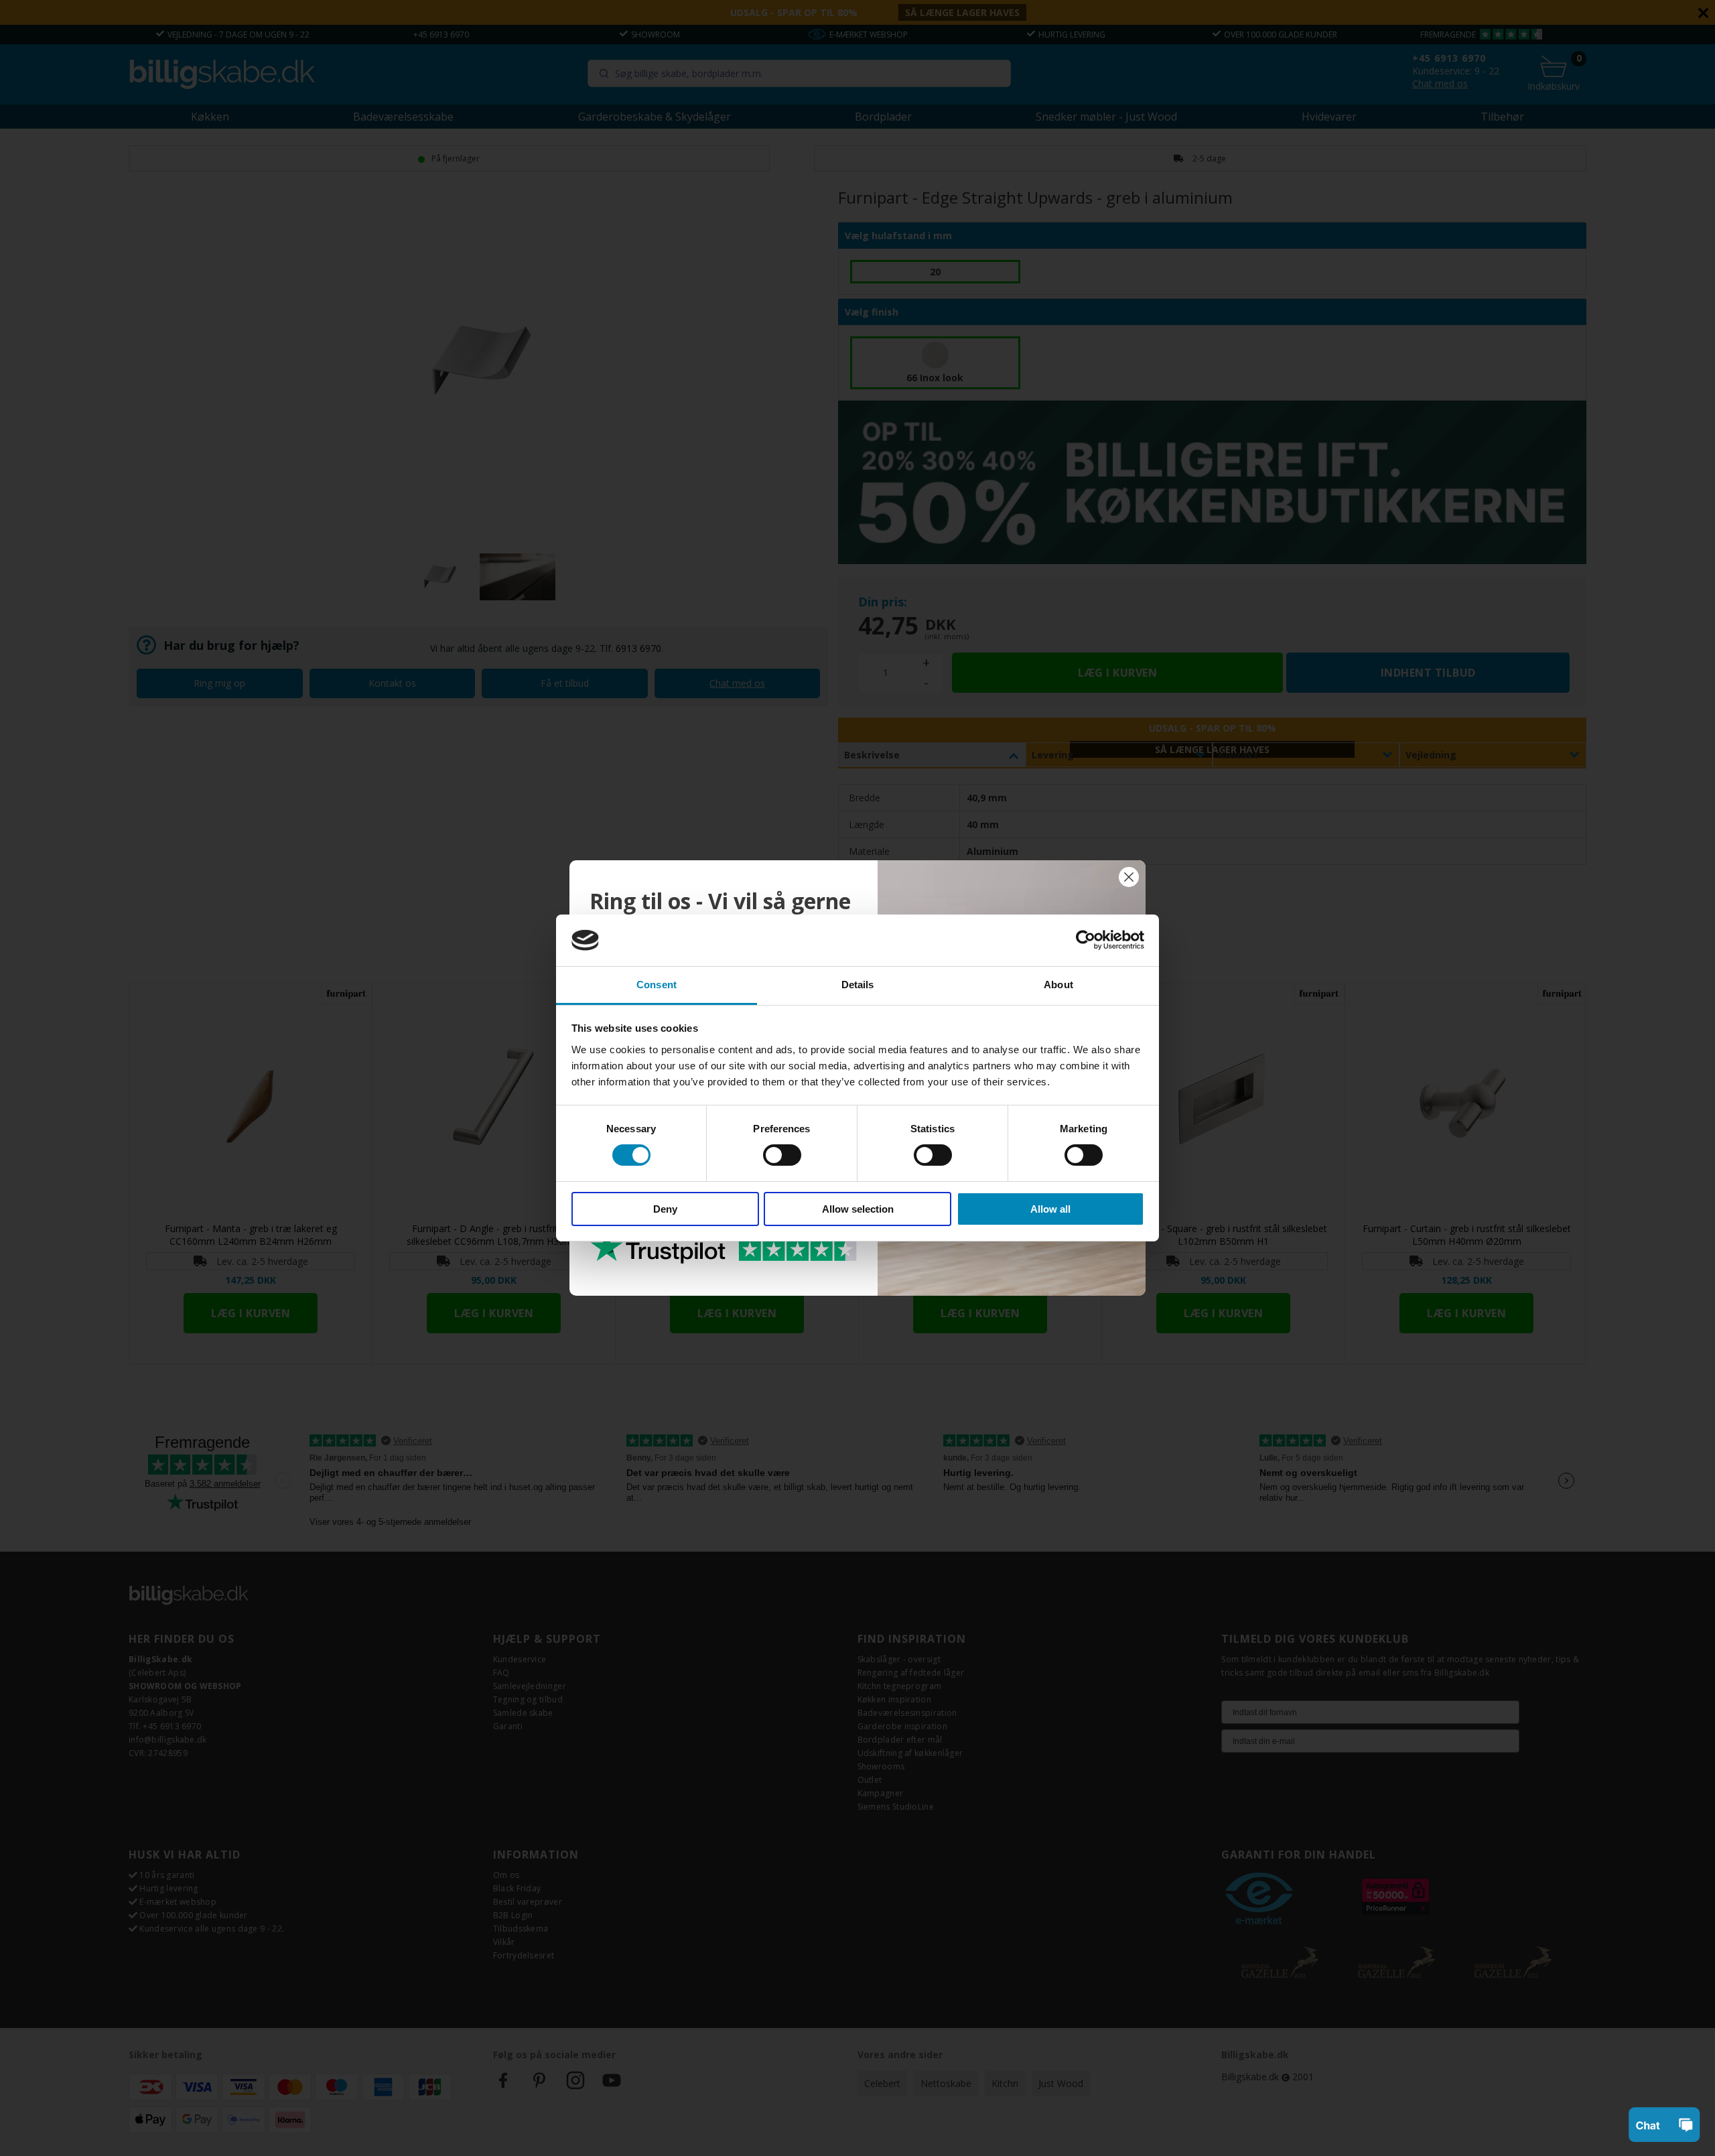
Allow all (1050, 1209)
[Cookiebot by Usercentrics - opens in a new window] (1086, 940)
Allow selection (858, 1209)
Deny (665, 1209)
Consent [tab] (657, 985)
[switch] (782, 1155)
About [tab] (1058, 985)
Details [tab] (858, 985)
